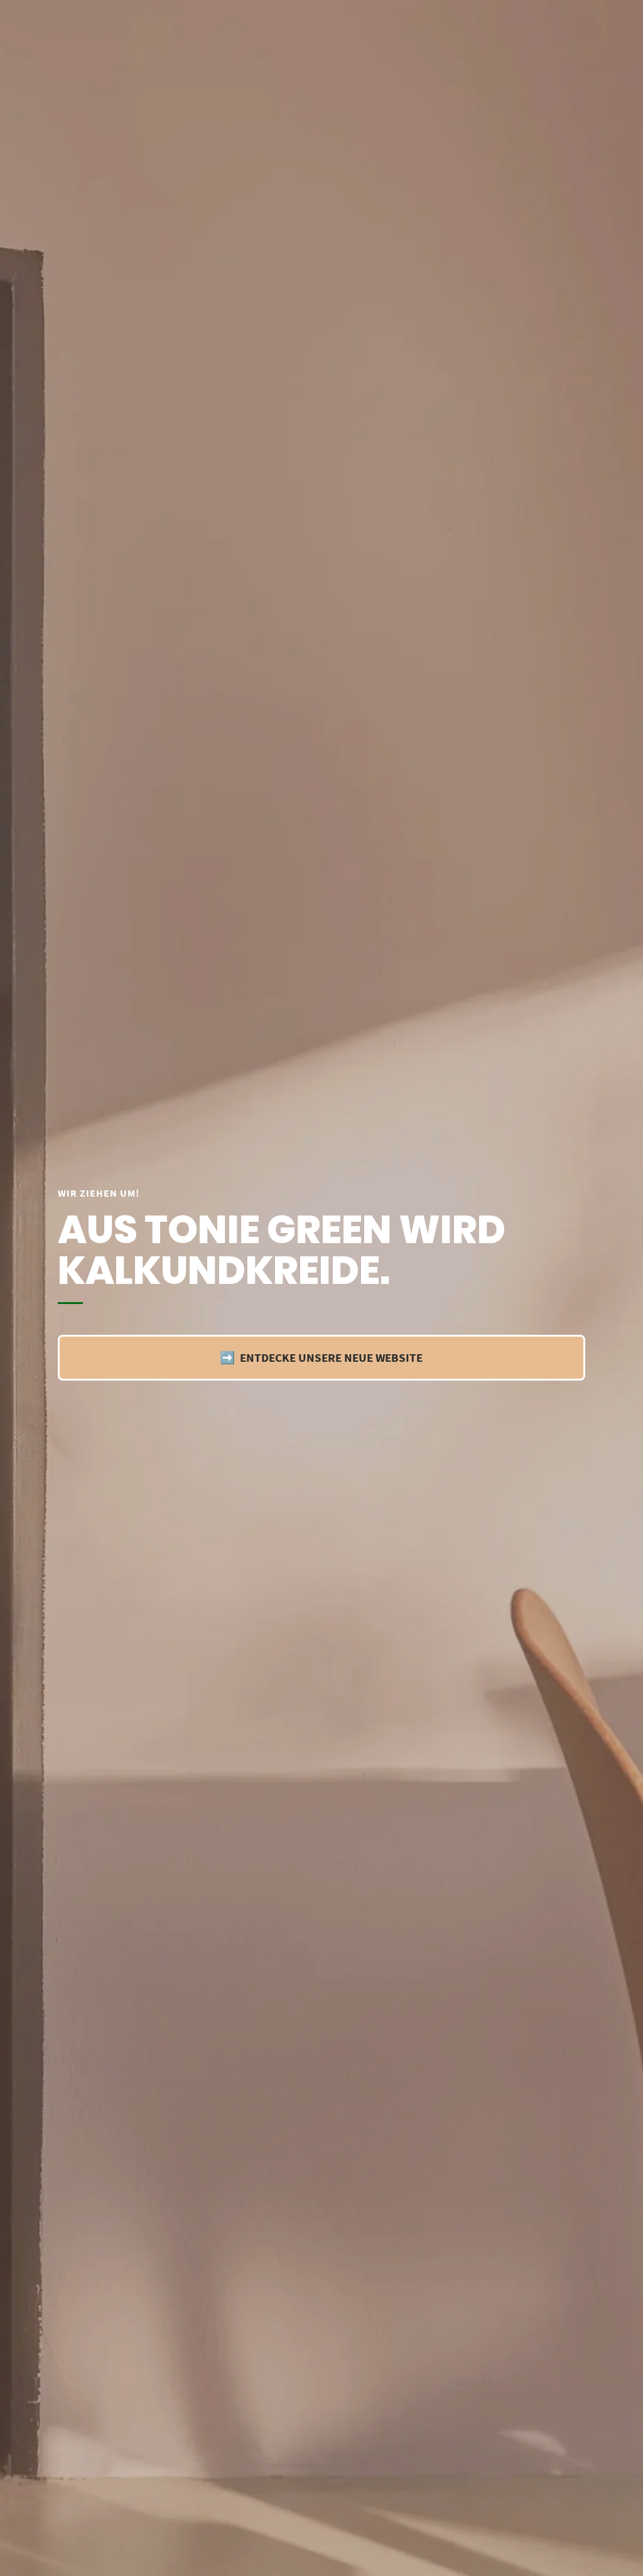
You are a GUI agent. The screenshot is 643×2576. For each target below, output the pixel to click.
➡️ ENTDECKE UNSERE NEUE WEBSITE (321, 1357)
